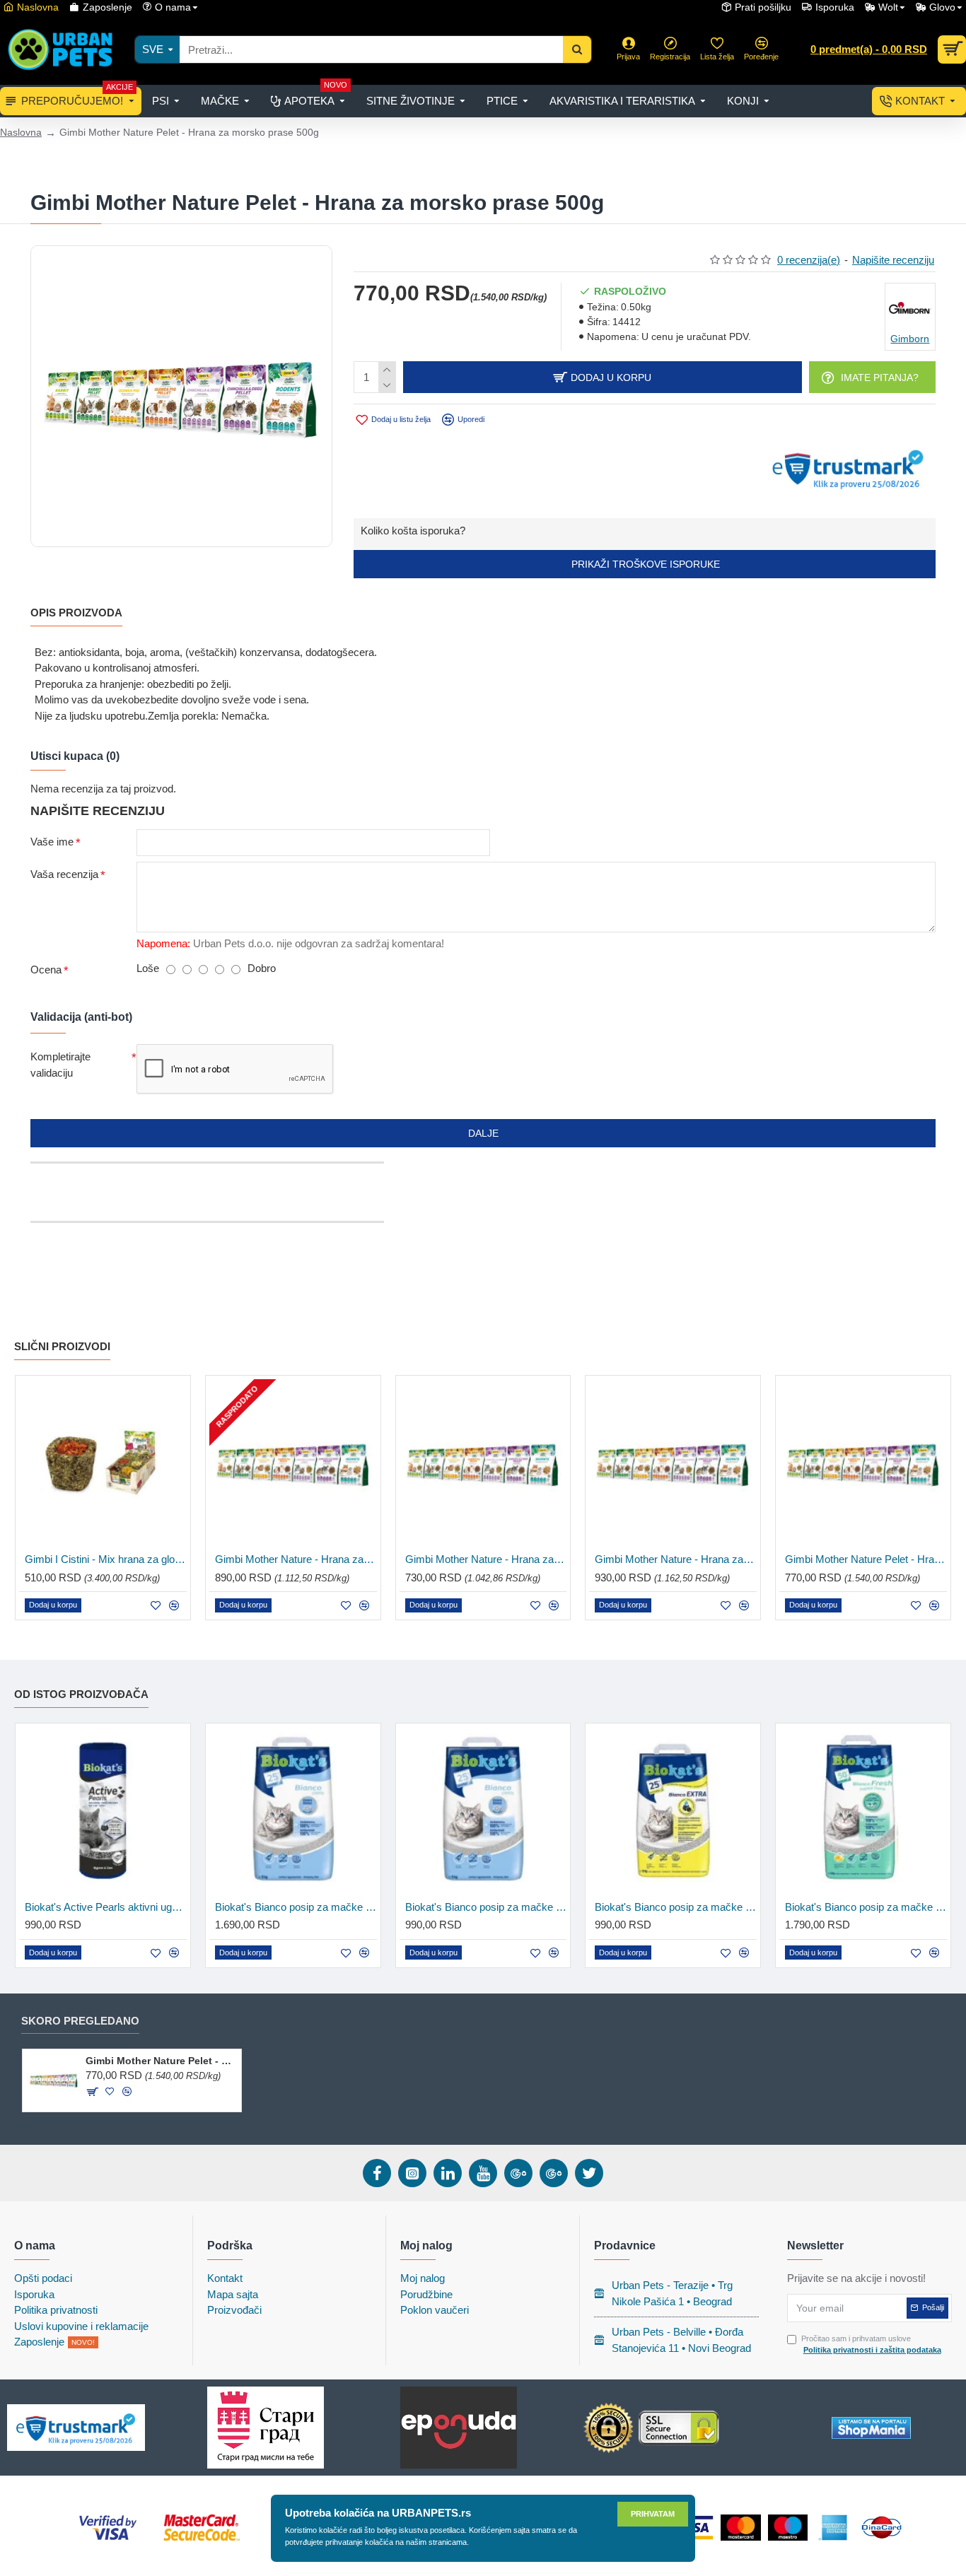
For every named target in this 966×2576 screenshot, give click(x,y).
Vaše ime (52, 842)
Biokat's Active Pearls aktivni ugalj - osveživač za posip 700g (106, 1907)
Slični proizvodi (62, 1346)
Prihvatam (653, 2514)
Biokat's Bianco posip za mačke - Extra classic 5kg (676, 1907)
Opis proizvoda (76, 613)
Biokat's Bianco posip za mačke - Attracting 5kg (486, 1907)
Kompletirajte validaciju (60, 1065)
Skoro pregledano (80, 2021)
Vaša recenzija (64, 874)
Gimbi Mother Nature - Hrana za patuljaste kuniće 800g (676, 1559)
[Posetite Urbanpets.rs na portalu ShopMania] (871, 2428)
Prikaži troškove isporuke (644, 564)
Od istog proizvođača (81, 1694)
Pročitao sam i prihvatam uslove (871, 2344)
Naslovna (21, 132)
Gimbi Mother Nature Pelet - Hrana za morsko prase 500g (161, 2061)
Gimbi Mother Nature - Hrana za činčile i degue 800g (296, 1559)
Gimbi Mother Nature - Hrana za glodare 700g (486, 1559)
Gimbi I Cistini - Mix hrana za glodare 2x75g (106, 1559)
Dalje (483, 1133)
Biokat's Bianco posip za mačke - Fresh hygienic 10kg (866, 1907)
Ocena (46, 970)
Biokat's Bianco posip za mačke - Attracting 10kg (296, 1907)
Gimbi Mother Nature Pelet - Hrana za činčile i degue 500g (866, 1559)
